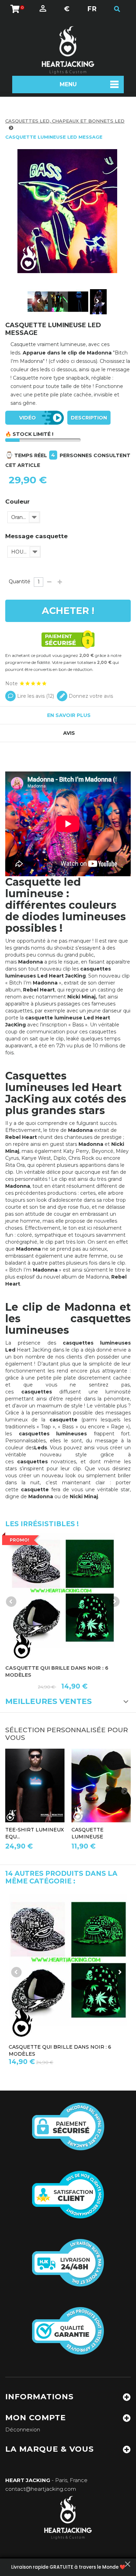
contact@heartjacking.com (41, 2489)
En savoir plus (69, 715)
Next (97, 301)
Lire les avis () (35, 696)
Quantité (20, 581)
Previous (39, 301)
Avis (69, 733)
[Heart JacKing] (68, 50)
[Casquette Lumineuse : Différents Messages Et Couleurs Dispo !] (58, 302)
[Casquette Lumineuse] (101, 1785)
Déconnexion (23, 2429)
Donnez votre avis (90, 696)
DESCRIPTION (89, 418)
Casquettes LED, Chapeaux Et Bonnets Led (65, 121)
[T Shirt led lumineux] (35, 1785)
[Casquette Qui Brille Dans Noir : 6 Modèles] (63, 1596)
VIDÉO (28, 418)
